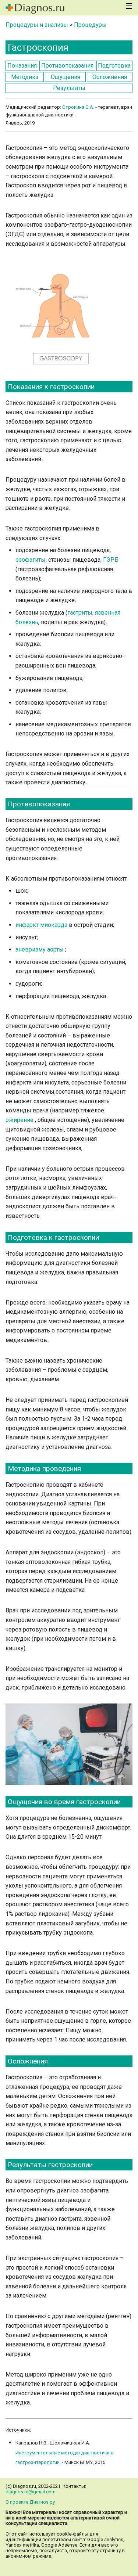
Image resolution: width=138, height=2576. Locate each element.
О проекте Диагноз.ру (30, 2502)
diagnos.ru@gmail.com (31, 2492)
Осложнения (110, 77)
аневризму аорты (40, 949)
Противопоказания (67, 66)
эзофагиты (31, 560)
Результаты (69, 88)
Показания (22, 66)
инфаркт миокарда (42, 925)
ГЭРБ (111, 560)
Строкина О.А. (78, 107)
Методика (25, 77)
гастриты (80, 613)
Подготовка (114, 66)
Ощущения (66, 77)
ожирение (20, 1120)
